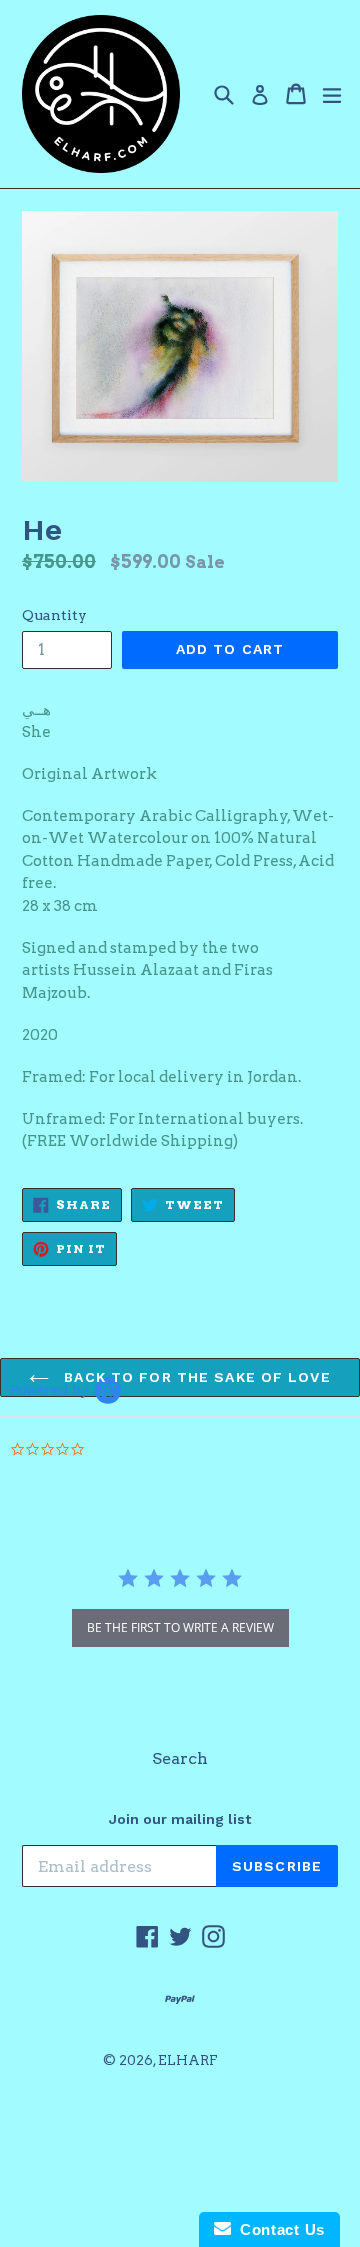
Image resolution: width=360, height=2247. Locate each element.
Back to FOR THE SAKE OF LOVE (194, 1377)
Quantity (54, 615)
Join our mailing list (180, 1819)
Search (180, 1758)
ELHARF (188, 2060)
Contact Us (278, 2229)
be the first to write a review (180, 1627)
